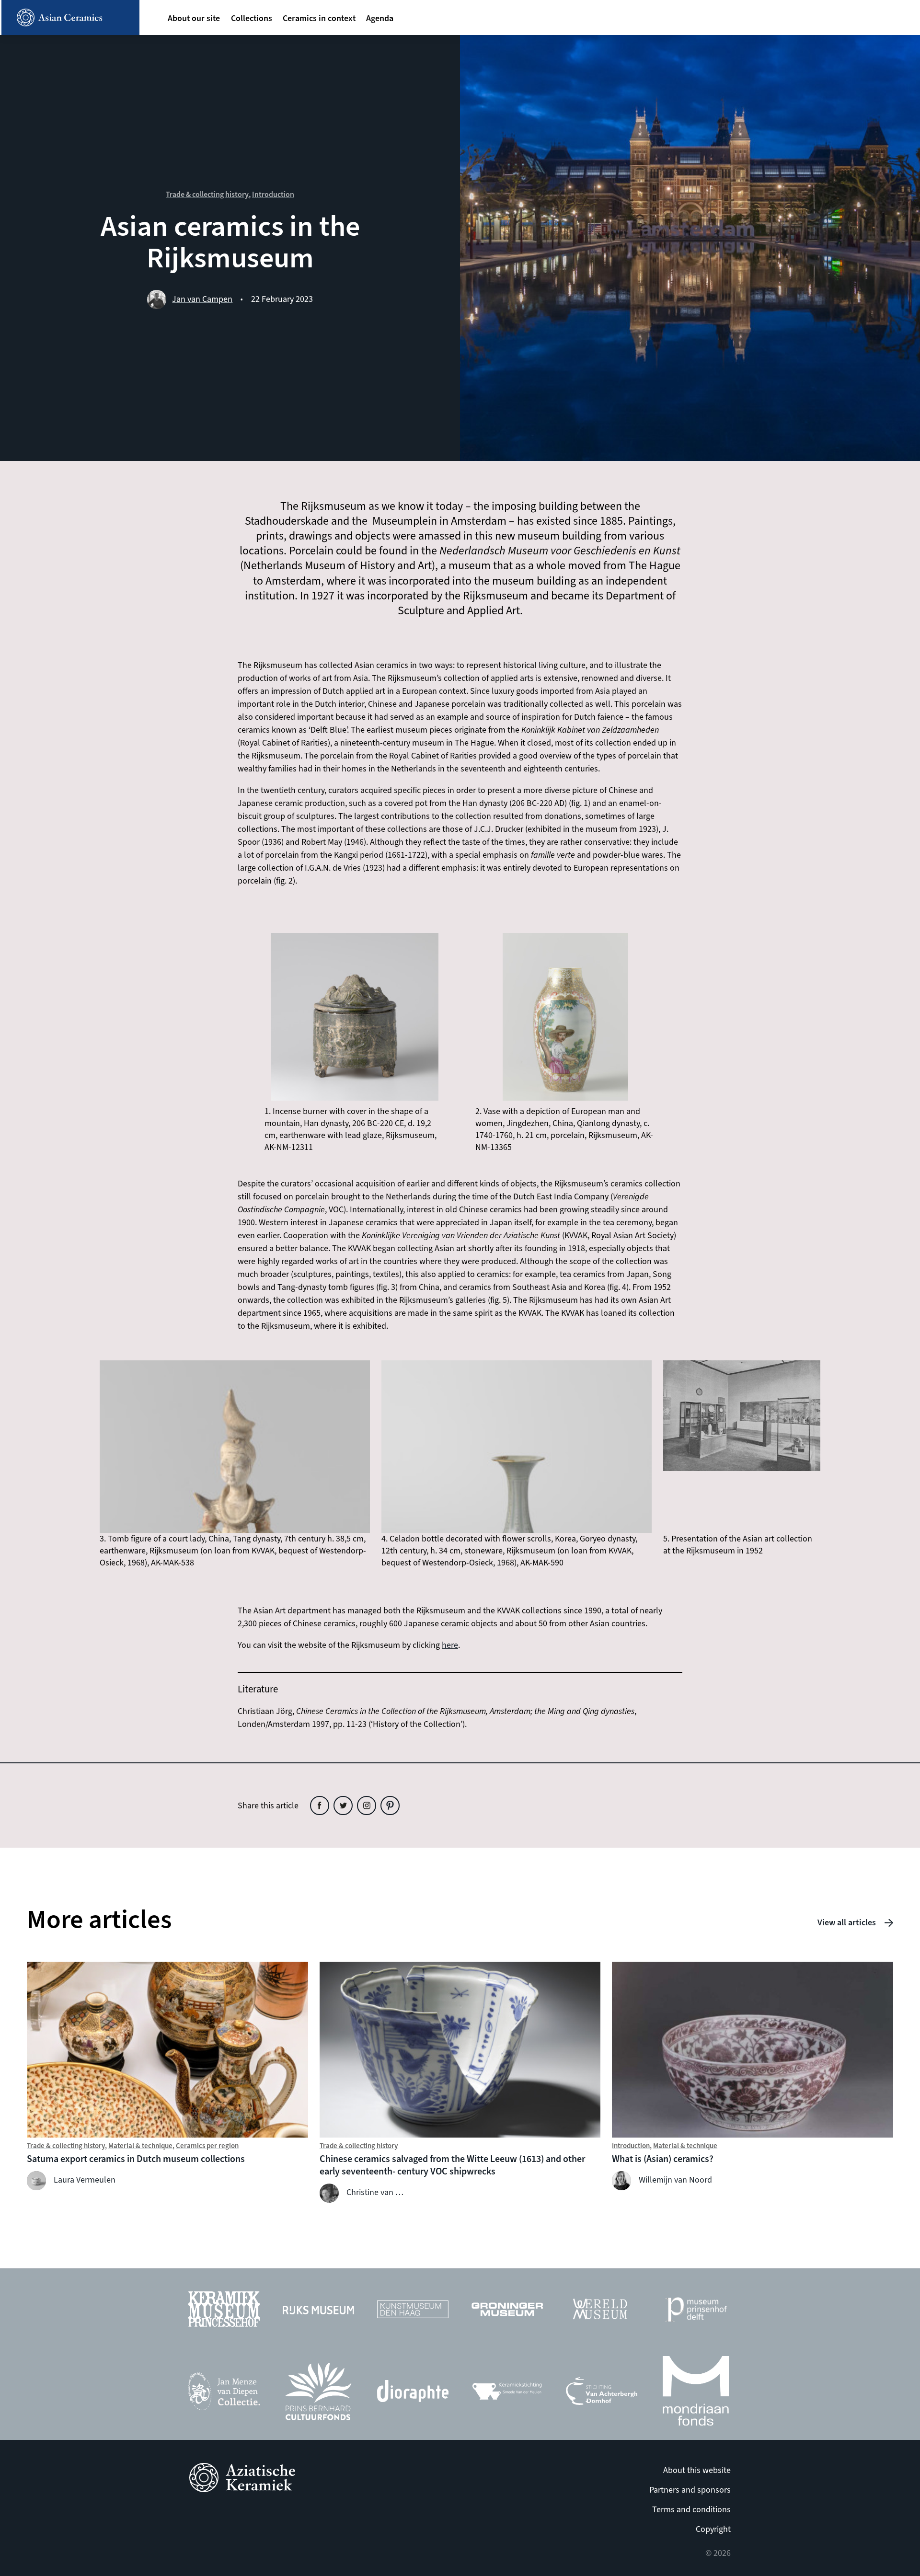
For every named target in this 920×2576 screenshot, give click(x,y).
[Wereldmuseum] (602, 2311)
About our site (194, 18)
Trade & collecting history (207, 195)
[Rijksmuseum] (318, 2312)
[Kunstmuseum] (413, 2312)
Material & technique (140, 2146)
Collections (252, 18)
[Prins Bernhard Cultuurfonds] (318, 2394)
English (835, 25)
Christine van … (375, 2192)
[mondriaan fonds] (696, 2394)
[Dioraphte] (413, 2393)
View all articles (847, 1923)
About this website (697, 2470)
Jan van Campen (202, 299)
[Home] (70, 17)
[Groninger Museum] (507, 2312)
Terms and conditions (691, 2510)
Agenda (380, 18)
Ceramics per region (207, 2146)
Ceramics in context (319, 18)
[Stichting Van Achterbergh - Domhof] (602, 2394)
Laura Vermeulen (85, 2180)
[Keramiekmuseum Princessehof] (224, 2311)
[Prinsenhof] (696, 2312)
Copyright (713, 2529)
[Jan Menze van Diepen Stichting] (224, 2394)
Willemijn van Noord (675, 2180)
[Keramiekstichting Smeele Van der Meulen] (507, 2394)
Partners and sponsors (690, 2490)
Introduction (273, 195)
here (450, 1645)
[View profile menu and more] (895, 24)
